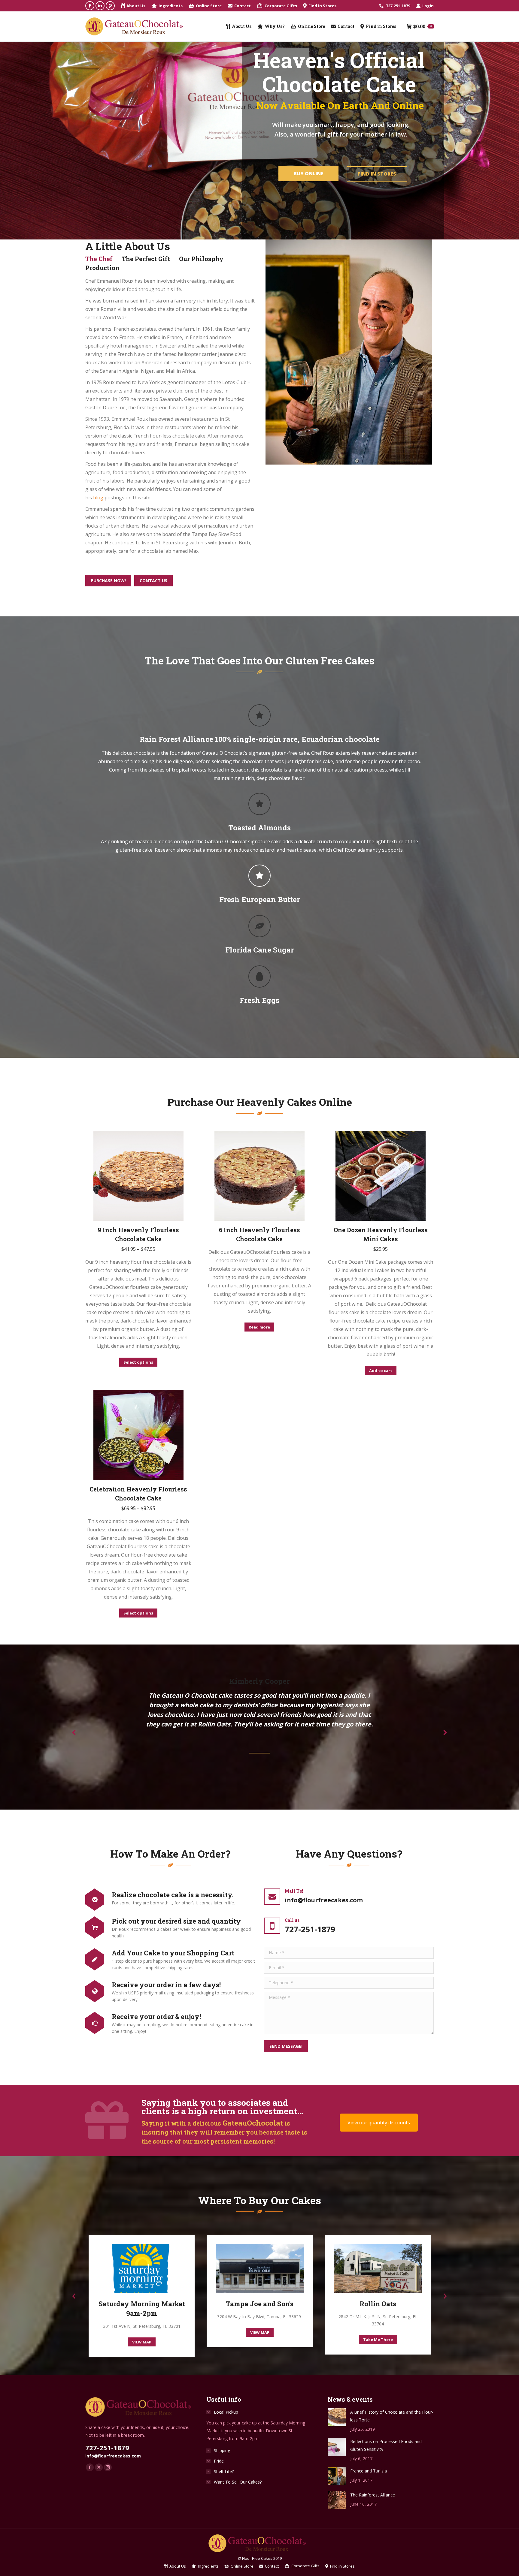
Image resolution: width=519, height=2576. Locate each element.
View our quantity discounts (379, 2123)
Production (102, 268)
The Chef (99, 259)
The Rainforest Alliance (373, 2495)
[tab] (99, 259)
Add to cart (381, 1371)
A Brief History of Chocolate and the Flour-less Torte (392, 2416)
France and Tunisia (369, 2471)
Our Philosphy (201, 259)
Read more (259, 1327)
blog (98, 498)
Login (428, 6)
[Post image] (337, 2417)
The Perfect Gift (146, 259)
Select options (138, 1362)
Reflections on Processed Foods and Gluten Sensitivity (386, 2445)
